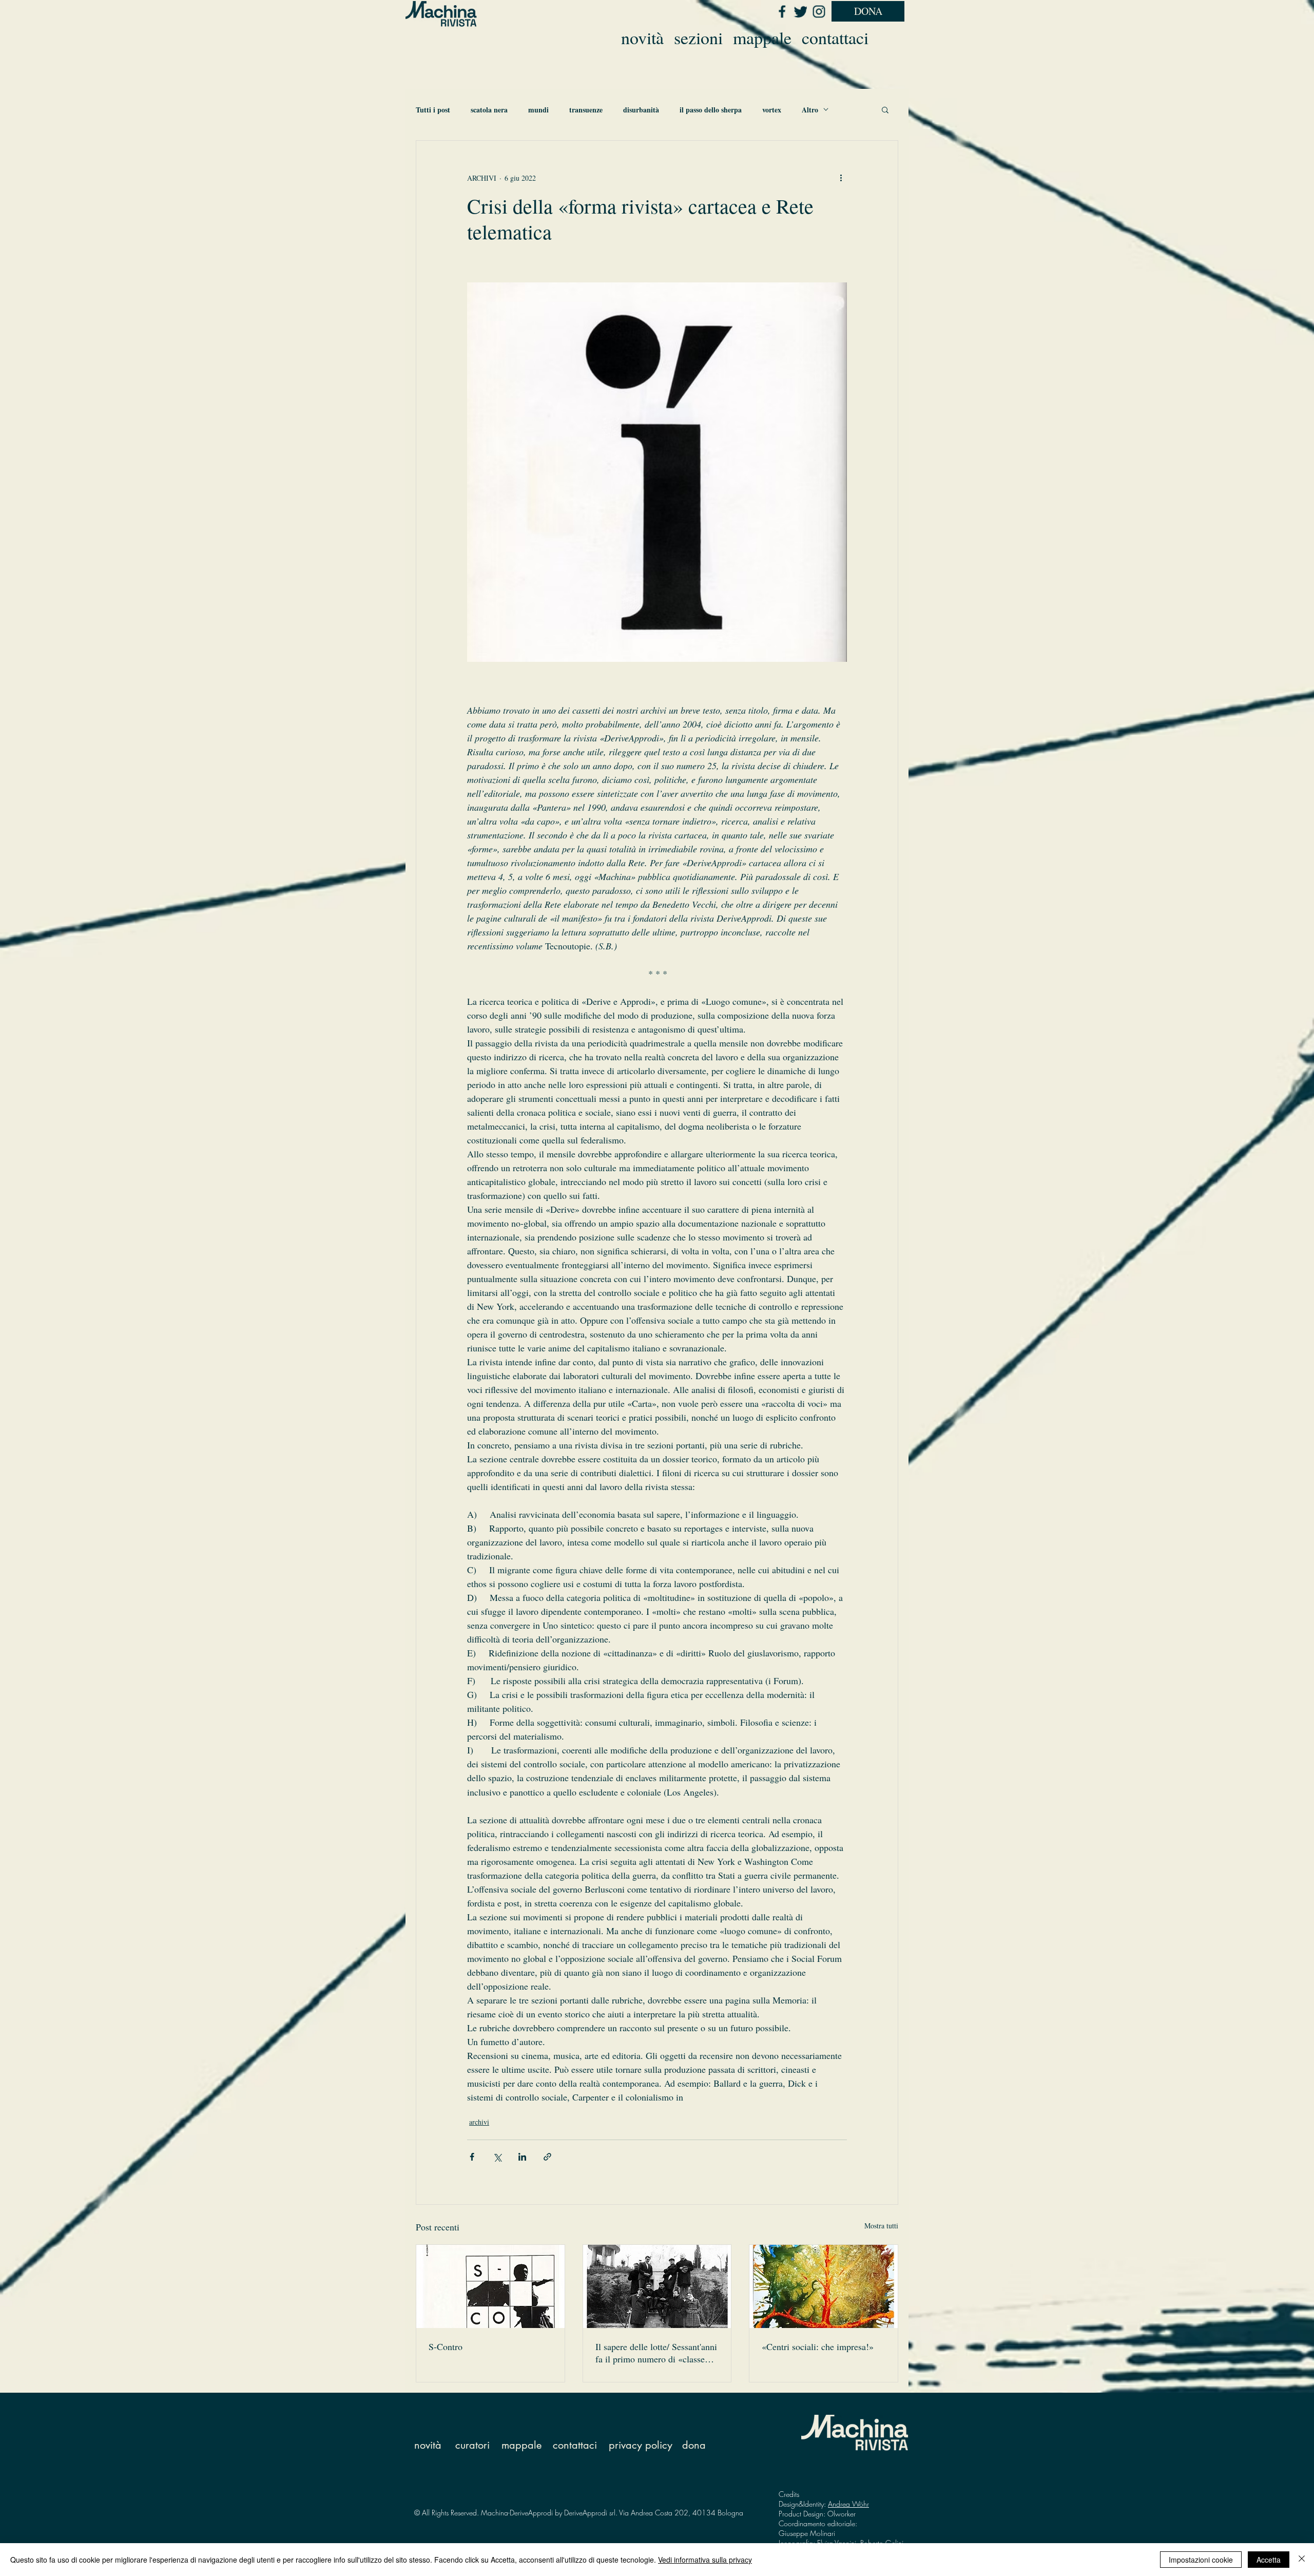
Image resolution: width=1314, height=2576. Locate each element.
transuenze (586, 110)
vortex (772, 110)
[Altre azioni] (841, 178)
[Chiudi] (1302, 2560)
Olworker (842, 2514)
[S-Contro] (490, 2286)
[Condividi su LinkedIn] (522, 2157)
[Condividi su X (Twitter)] (497, 2157)
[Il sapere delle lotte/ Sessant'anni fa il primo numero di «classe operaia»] (657, 2286)
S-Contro (446, 2346)
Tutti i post (433, 110)
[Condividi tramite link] (547, 2157)
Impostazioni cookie (1201, 2560)
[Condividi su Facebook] (472, 2157)
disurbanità (641, 110)
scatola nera (489, 110)
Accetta (1269, 2560)
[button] (885, 109)
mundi (538, 110)
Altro (810, 110)
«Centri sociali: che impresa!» (818, 2346)
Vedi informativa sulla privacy (705, 2560)
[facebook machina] (782, 11)
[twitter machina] (800, 11)
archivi (479, 2122)
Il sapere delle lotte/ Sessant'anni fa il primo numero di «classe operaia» (656, 2353)
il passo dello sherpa (711, 110)
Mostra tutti (881, 2226)
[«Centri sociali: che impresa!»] (824, 2286)
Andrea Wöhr (848, 2504)
